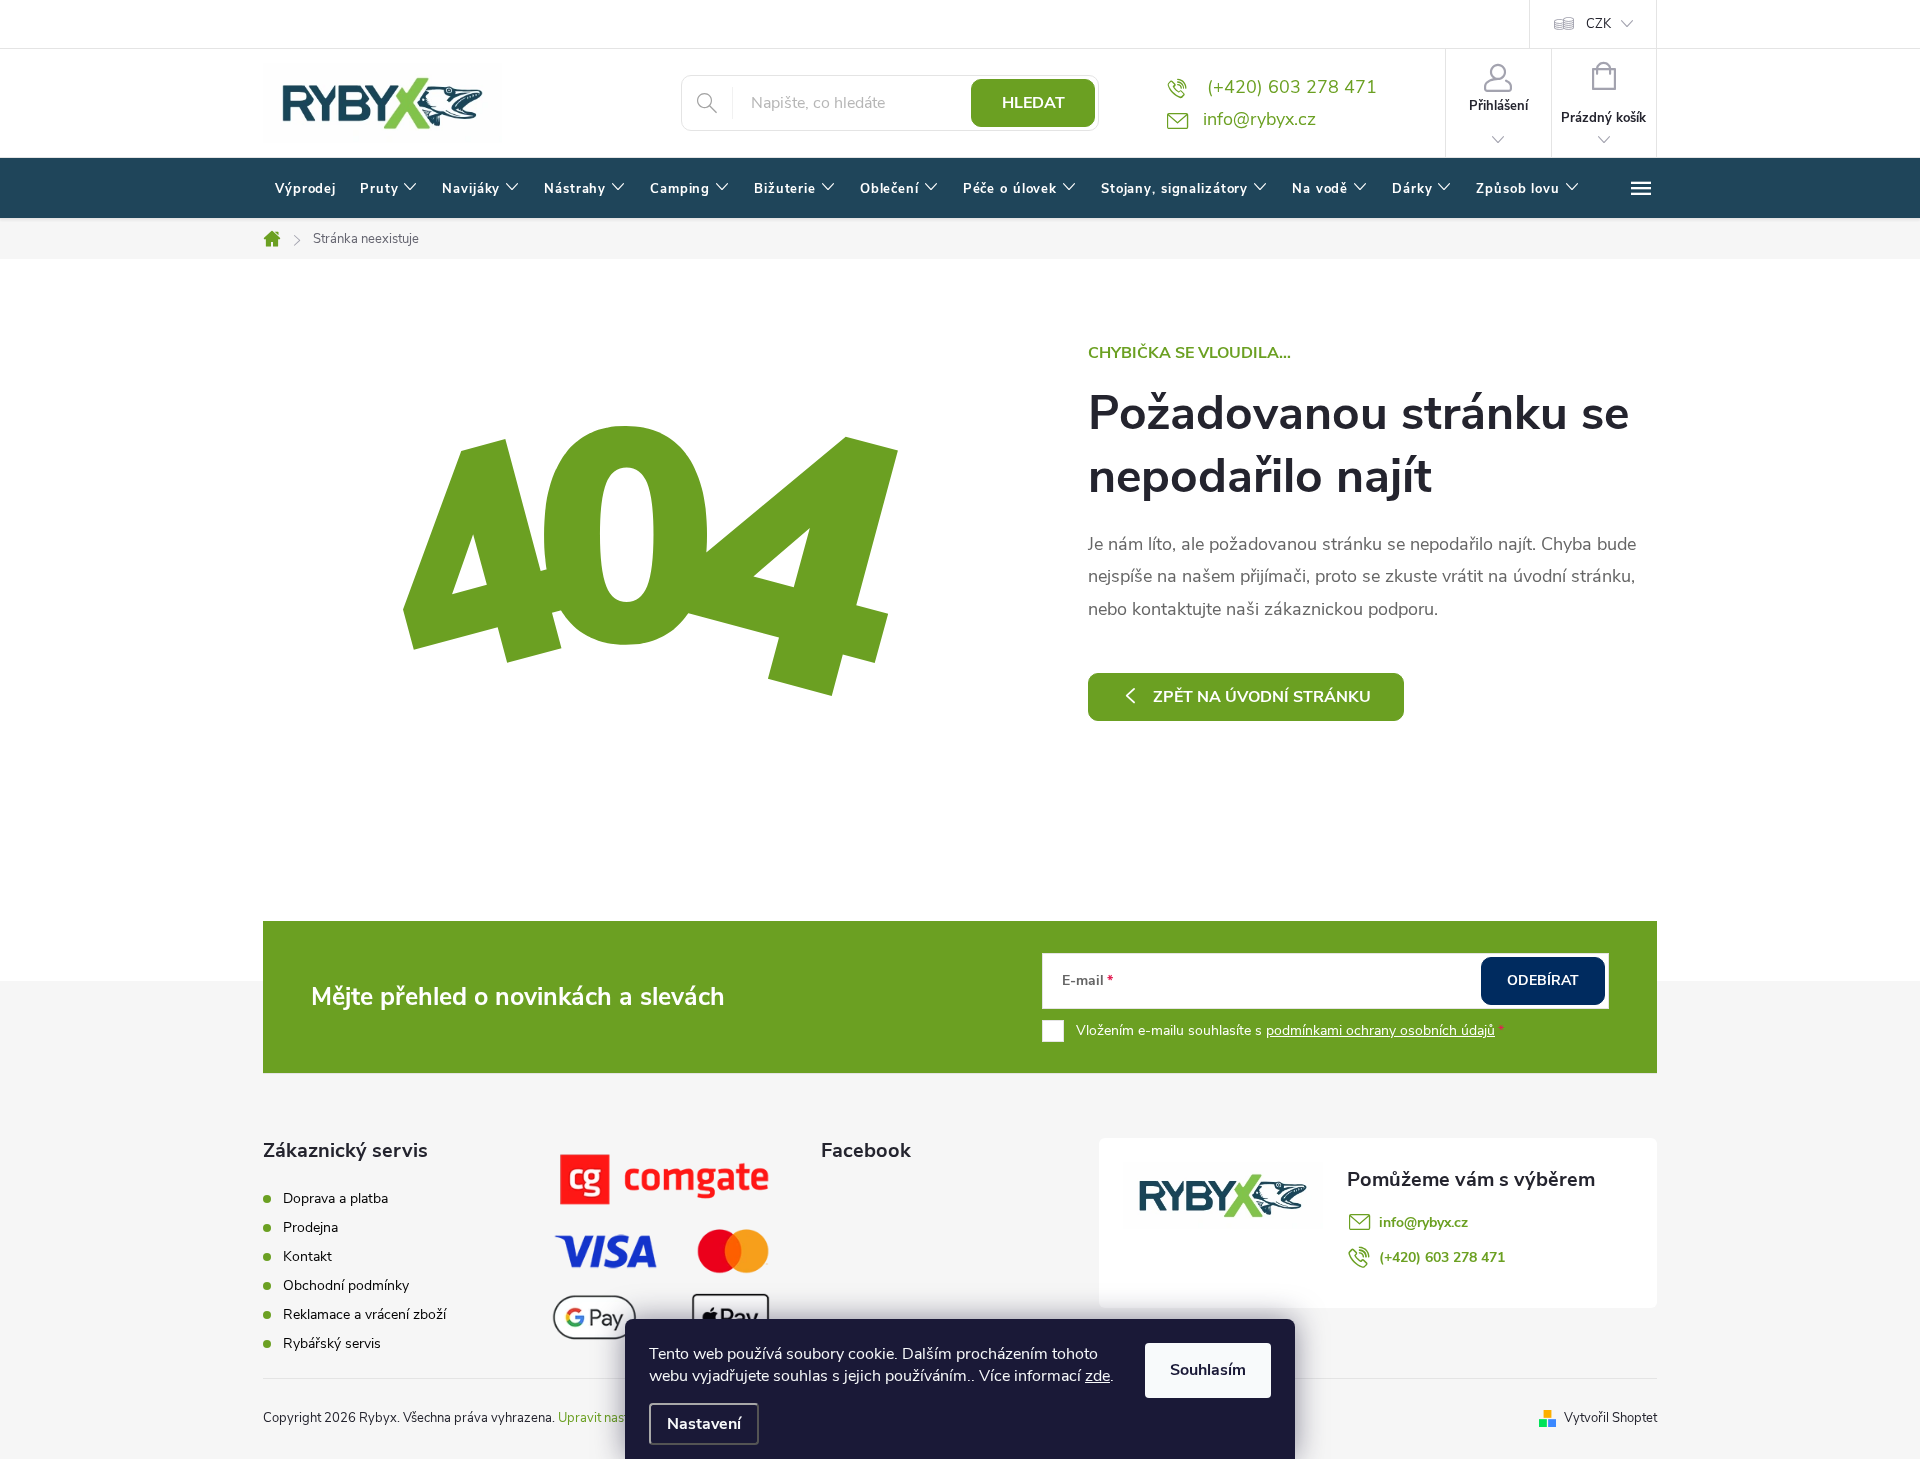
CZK (1598, 24)
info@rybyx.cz (1423, 1222)
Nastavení (704, 1424)
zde (1097, 1376)
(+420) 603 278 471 (1442, 1257)
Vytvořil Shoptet (1610, 1418)
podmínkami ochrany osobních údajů (1380, 1030)
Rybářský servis (332, 1343)
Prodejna (310, 1227)
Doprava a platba (335, 1198)
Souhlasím (1208, 1370)
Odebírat (1543, 980)
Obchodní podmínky (346, 1285)
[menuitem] (305, 189)
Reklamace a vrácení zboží (364, 1314)
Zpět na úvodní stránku (1262, 697)
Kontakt (307, 1256)
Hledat (1033, 103)
